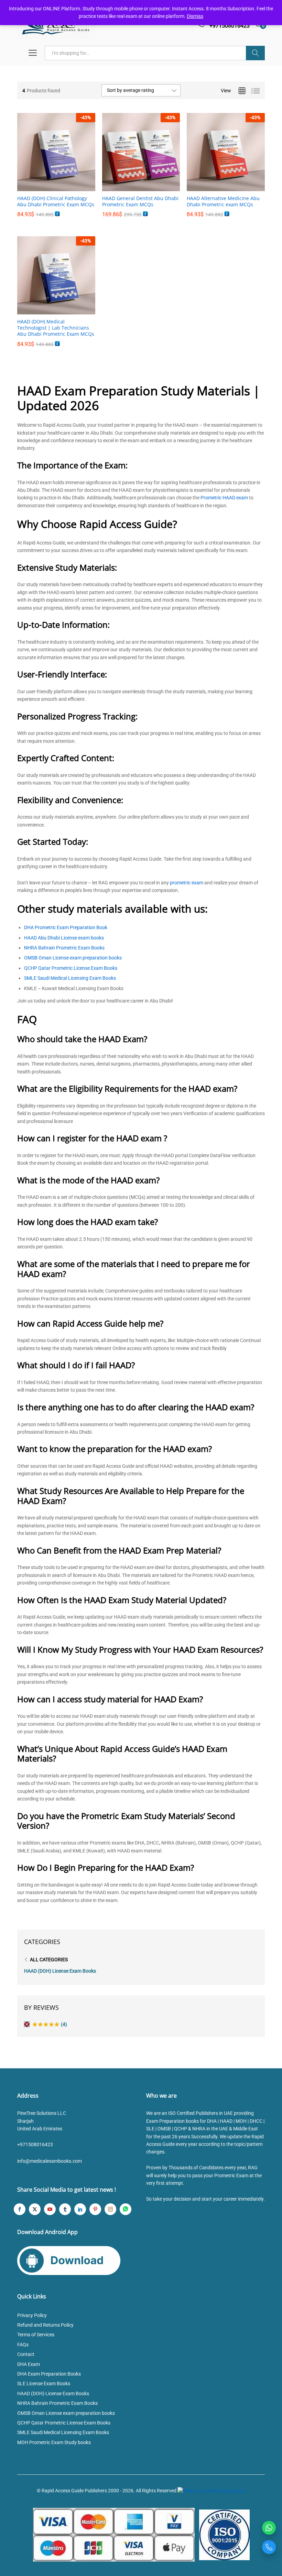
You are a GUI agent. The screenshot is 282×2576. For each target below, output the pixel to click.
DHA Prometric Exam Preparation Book (66, 927)
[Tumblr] (65, 2209)
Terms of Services (36, 2335)
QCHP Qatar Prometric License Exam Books (71, 968)
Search (255, 53)
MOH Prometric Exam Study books (54, 2442)
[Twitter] (35, 2209)
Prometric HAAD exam (224, 498)
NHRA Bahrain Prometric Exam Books (64, 948)
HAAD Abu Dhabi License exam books (64, 938)
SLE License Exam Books (44, 2383)
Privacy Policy (32, 2315)
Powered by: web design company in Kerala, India (141, 2499)
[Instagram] (110, 2209)
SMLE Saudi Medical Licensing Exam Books (70, 978)
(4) (50, 2025)
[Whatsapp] (126, 2209)
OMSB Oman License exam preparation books (73, 958)
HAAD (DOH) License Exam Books (60, 1971)
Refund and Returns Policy (45, 2325)
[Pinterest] (95, 2209)
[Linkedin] (80, 2209)
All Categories (49, 1960)
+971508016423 (35, 2144)
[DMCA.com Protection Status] (211, 2491)
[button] (48, 187)
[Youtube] (50, 2209)
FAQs (23, 2345)
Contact (26, 2354)
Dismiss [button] (195, 16)
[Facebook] (20, 2209)
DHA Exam (29, 2364)
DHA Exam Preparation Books (49, 2374)
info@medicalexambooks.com (50, 2161)
